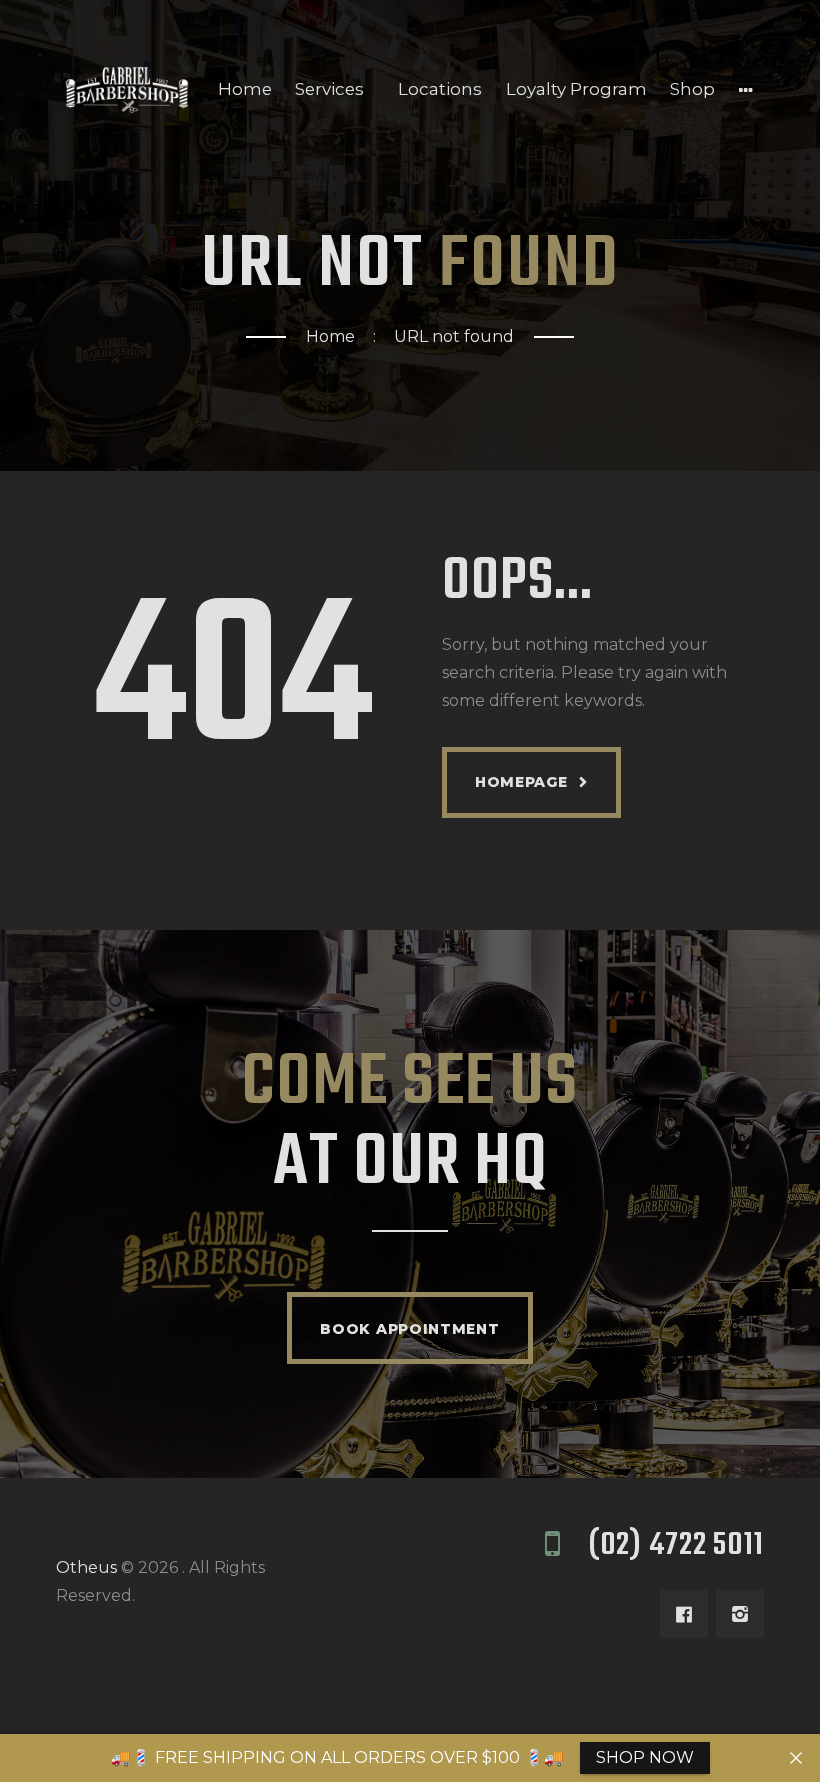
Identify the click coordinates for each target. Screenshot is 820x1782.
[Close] (796, 1758)
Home (330, 336)
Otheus (86, 1567)
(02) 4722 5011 (676, 1546)
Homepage (521, 782)
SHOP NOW (645, 1757)
